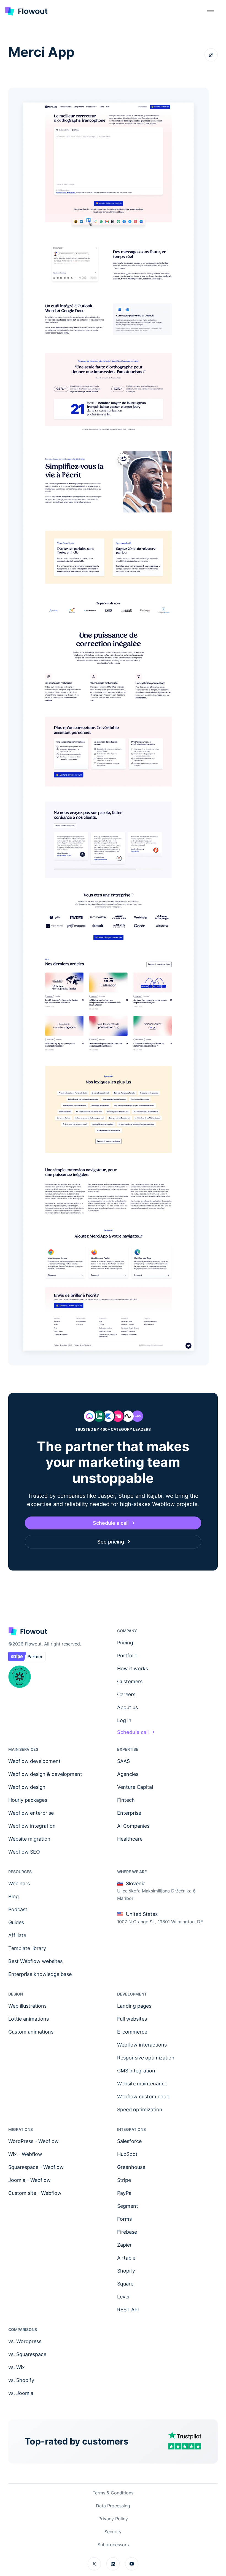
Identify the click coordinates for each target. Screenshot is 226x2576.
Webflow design (27, 1787)
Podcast (18, 1909)
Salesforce (129, 2141)
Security (113, 2532)
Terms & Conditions (113, 2493)
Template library (27, 1948)
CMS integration (136, 2071)
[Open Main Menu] (211, 11)
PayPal (125, 2193)
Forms (124, 2219)
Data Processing (113, 2506)
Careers (126, 1694)
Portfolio (127, 1656)
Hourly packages (28, 1800)
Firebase (127, 2232)
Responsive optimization (146, 2058)
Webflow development (34, 1761)
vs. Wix (17, 2367)
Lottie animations (29, 2019)
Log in (124, 1720)
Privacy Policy (113, 2519)
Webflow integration (32, 1826)
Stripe (124, 2180)
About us (127, 1707)
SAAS (123, 1761)
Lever (124, 2297)
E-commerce (132, 2032)
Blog (14, 1896)
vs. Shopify (21, 2380)
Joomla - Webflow (29, 2180)
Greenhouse (131, 2167)
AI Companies (133, 1826)
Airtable (126, 2258)
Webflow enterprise (31, 1813)
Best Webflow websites (35, 1961)
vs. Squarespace (27, 2354)
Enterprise (129, 1813)
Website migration (29, 1839)
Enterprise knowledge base (40, 1974)
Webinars (19, 1883)
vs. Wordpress (25, 2341)
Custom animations (31, 2032)
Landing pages (134, 2006)
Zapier (124, 2245)
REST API (128, 2310)
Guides (16, 1922)
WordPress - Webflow (33, 2141)
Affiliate (17, 1935)
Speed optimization (140, 2110)
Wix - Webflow (25, 2154)
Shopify (126, 2271)
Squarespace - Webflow (36, 2167)
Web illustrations (27, 2006)
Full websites (132, 2019)
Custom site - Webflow (35, 2193)
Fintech (126, 1800)
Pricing (125, 1643)
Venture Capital (135, 1787)
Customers (130, 1681)
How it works (133, 1669)
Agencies (128, 1774)
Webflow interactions (142, 2045)
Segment (128, 2206)
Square (125, 2284)
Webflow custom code (143, 2097)
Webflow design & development (45, 1774)
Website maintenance (142, 2084)
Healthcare (130, 1839)
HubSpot (127, 2154)
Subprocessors (113, 2545)
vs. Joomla (21, 2393)
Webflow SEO (24, 1852)
